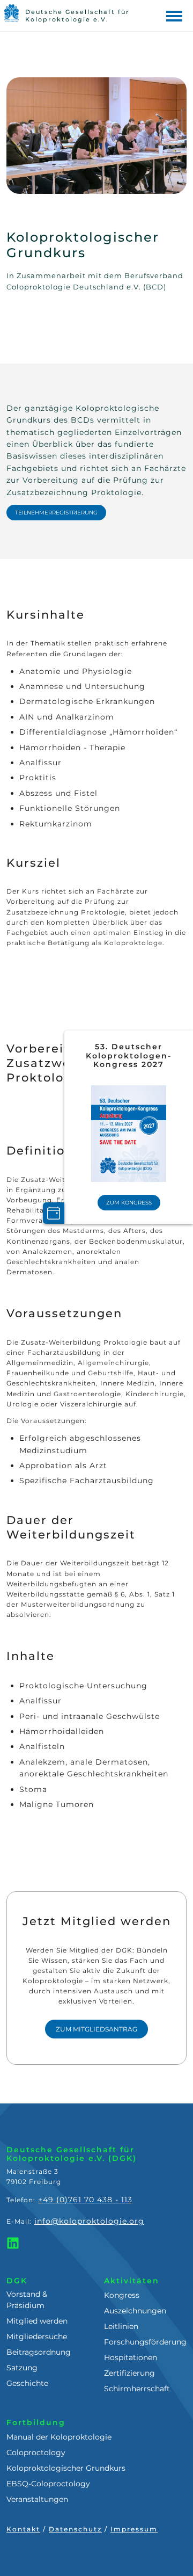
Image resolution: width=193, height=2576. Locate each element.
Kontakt (23, 2529)
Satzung (22, 2368)
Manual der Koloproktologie (59, 2437)
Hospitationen (131, 2357)
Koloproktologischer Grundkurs (66, 2468)
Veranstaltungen (37, 2499)
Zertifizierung (129, 2373)
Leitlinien (121, 2326)
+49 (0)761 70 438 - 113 (85, 2200)
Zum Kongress (129, 1203)
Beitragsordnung (39, 2352)
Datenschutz (75, 2529)
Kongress (122, 2295)
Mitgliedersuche (37, 2336)
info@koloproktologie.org (89, 2221)
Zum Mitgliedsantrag (96, 2029)
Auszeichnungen (135, 2311)
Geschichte (27, 2383)
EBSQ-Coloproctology (48, 2484)
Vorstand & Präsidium (27, 2300)
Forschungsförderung (145, 2342)
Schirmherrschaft (137, 2389)
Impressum (134, 2529)
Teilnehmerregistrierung (56, 513)
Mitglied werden (37, 2321)
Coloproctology (36, 2452)
